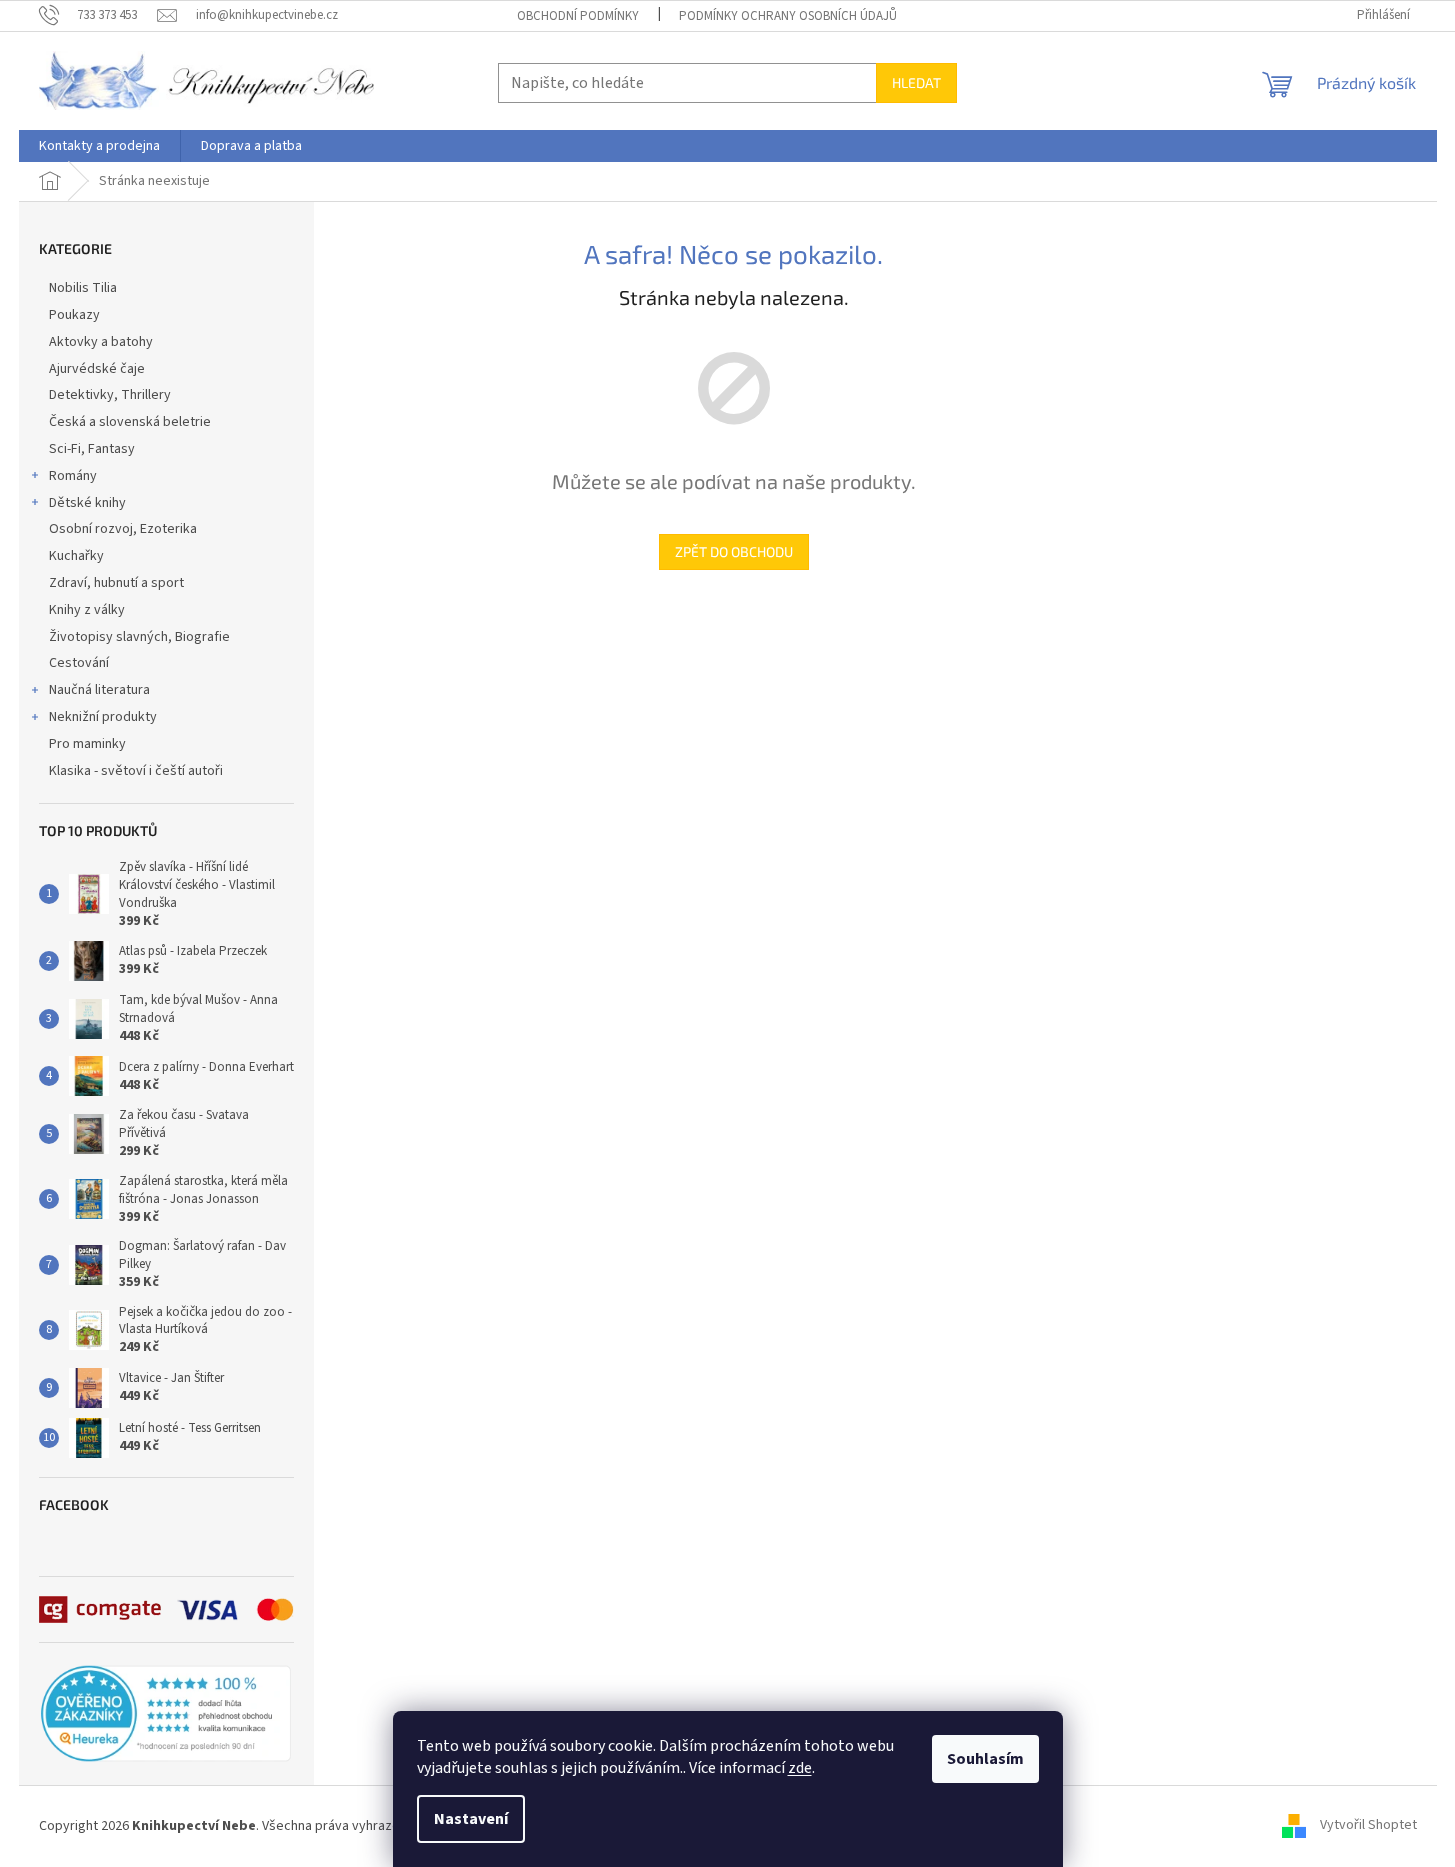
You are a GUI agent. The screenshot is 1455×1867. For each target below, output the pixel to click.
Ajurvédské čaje (97, 369)
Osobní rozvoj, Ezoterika (123, 529)
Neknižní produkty (103, 717)
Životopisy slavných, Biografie (139, 637)
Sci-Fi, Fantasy (92, 449)
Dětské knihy (87, 503)
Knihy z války (87, 610)
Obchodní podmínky (578, 16)
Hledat (916, 82)
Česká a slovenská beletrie (130, 422)
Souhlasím (985, 1759)
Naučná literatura (99, 690)
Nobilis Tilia (83, 288)
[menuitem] (99, 146)
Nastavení (471, 1819)
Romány (73, 476)
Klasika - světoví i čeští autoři (136, 771)
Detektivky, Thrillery (110, 395)
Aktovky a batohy (101, 342)
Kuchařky (76, 556)
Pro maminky (87, 744)
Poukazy (74, 315)
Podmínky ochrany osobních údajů (788, 16)
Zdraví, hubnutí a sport (116, 583)
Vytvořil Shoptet (1368, 1826)
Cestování (79, 663)
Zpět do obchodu (734, 551)
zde (800, 1768)
